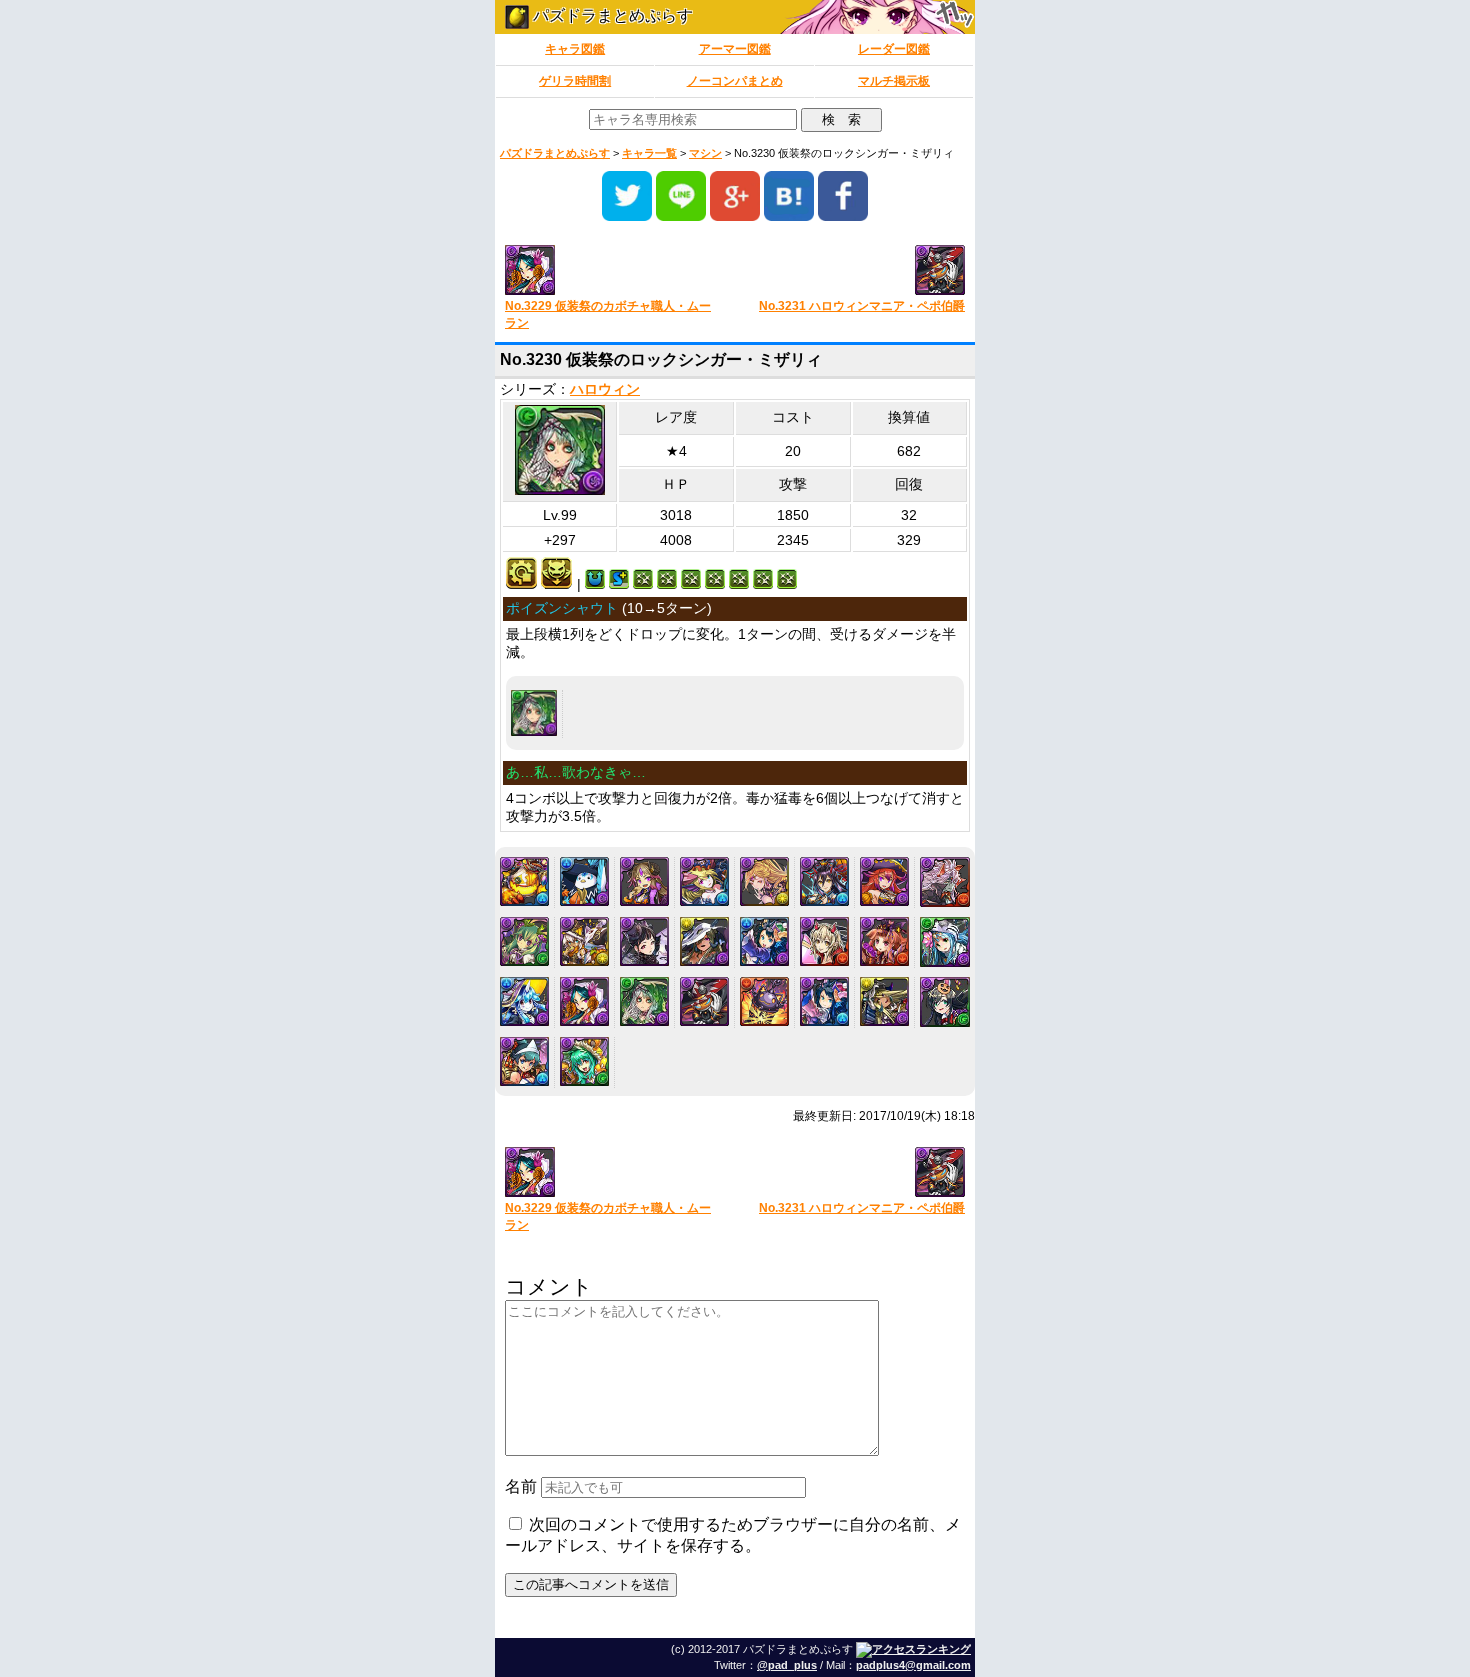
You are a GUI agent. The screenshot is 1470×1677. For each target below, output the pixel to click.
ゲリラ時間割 (575, 81)
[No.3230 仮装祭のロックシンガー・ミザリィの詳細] (534, 713)
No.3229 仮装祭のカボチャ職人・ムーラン (608, 314)
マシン (705, 153)
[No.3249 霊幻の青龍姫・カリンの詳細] (824, 1001)
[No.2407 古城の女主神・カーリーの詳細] (764, 881)
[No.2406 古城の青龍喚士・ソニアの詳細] (704, 881)
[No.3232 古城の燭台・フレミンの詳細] (764, 1001)
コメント (549, 1286)
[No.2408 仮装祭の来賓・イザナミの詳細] (824, 881)
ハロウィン (605, 389)
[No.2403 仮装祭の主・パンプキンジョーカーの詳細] (524, 881)
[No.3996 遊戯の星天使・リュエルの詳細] (584, 1061)
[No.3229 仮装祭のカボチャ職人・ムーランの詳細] (584, 1001)
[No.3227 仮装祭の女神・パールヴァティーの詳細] (945, 942)
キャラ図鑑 (575, 49)
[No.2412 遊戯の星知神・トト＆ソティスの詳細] (584, 941)
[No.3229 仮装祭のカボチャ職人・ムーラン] (612, 271)
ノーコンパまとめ (735, 81)
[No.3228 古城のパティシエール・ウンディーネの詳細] (524, 1001)
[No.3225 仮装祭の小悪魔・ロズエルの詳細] (824, 941)
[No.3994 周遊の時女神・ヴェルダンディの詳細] (945, 1002)
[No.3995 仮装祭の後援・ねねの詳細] (524, 1061)
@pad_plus (787, 1665)
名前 (521, 1486)
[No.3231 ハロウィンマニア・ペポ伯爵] (857, 271)
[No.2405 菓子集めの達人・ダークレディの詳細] (644, 881)
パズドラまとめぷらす (611, 15)
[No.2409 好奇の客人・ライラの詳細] (884, 881)
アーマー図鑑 (735, 49)
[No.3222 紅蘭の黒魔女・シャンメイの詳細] (644, 941)
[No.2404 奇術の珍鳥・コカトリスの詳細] (584, 881)
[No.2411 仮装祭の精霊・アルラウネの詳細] (524, 941)
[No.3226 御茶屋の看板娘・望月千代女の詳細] (884, 941)
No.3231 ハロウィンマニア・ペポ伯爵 (862, 306)
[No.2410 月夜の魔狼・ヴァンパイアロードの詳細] (945, 882)
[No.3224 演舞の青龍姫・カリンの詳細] (764, 941)
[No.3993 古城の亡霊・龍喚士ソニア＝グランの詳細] (884, 1001)
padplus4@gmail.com (913, 1665)
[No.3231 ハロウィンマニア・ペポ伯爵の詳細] (704, 1001)
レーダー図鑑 (894, 49)
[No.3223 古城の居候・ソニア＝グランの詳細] (704, 941)
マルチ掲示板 (894, 81)
